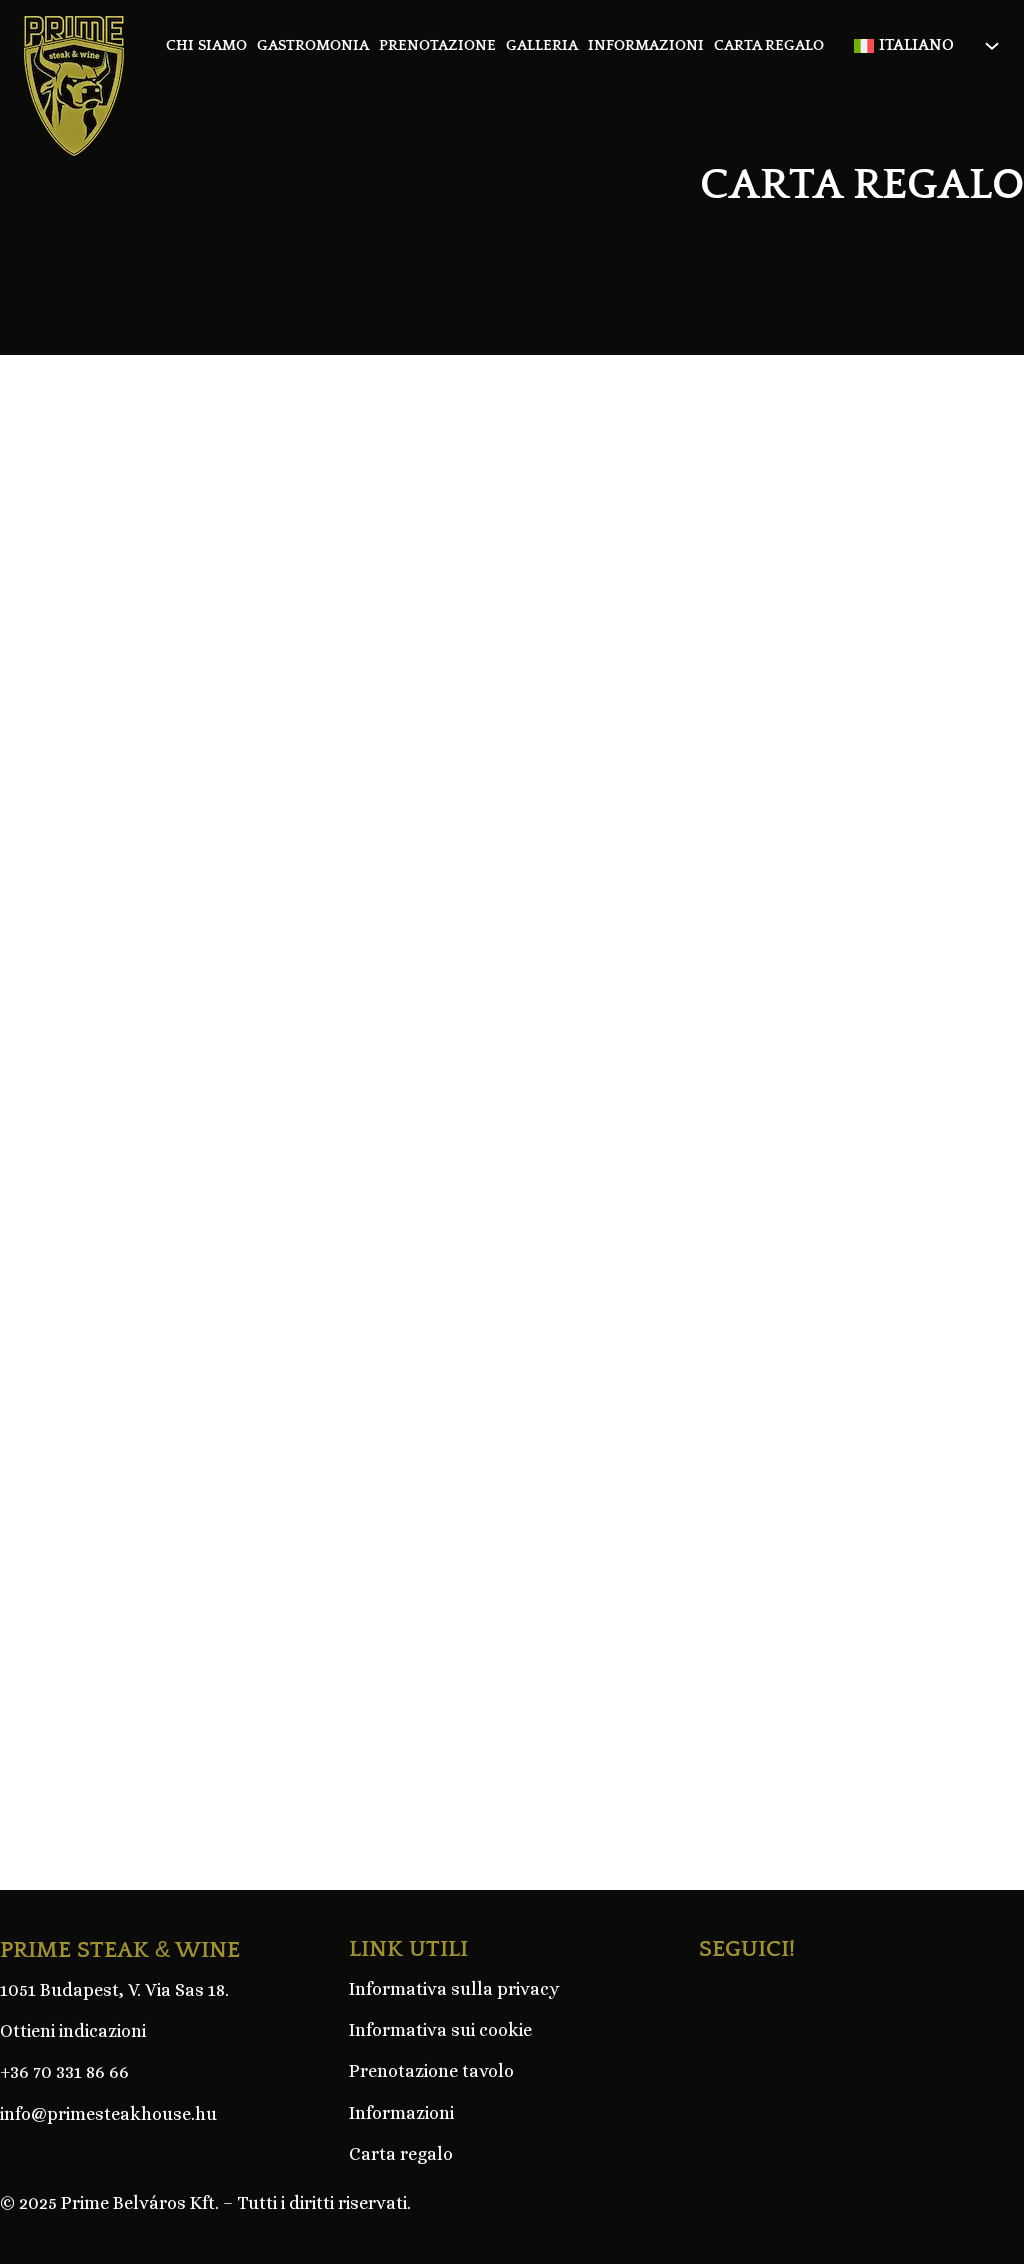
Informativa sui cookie (440, 2030)
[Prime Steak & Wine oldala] (74, 86)
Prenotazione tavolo (431, 2071)
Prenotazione (437, 45)
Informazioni (646, 45)
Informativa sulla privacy (454, 1989)
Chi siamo (206, 45)
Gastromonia (313, 45)
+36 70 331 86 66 (64, 2072)
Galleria (542, 45)
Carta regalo (769, 45)
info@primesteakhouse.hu (108, 2114)
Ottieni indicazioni (73, 2031)
